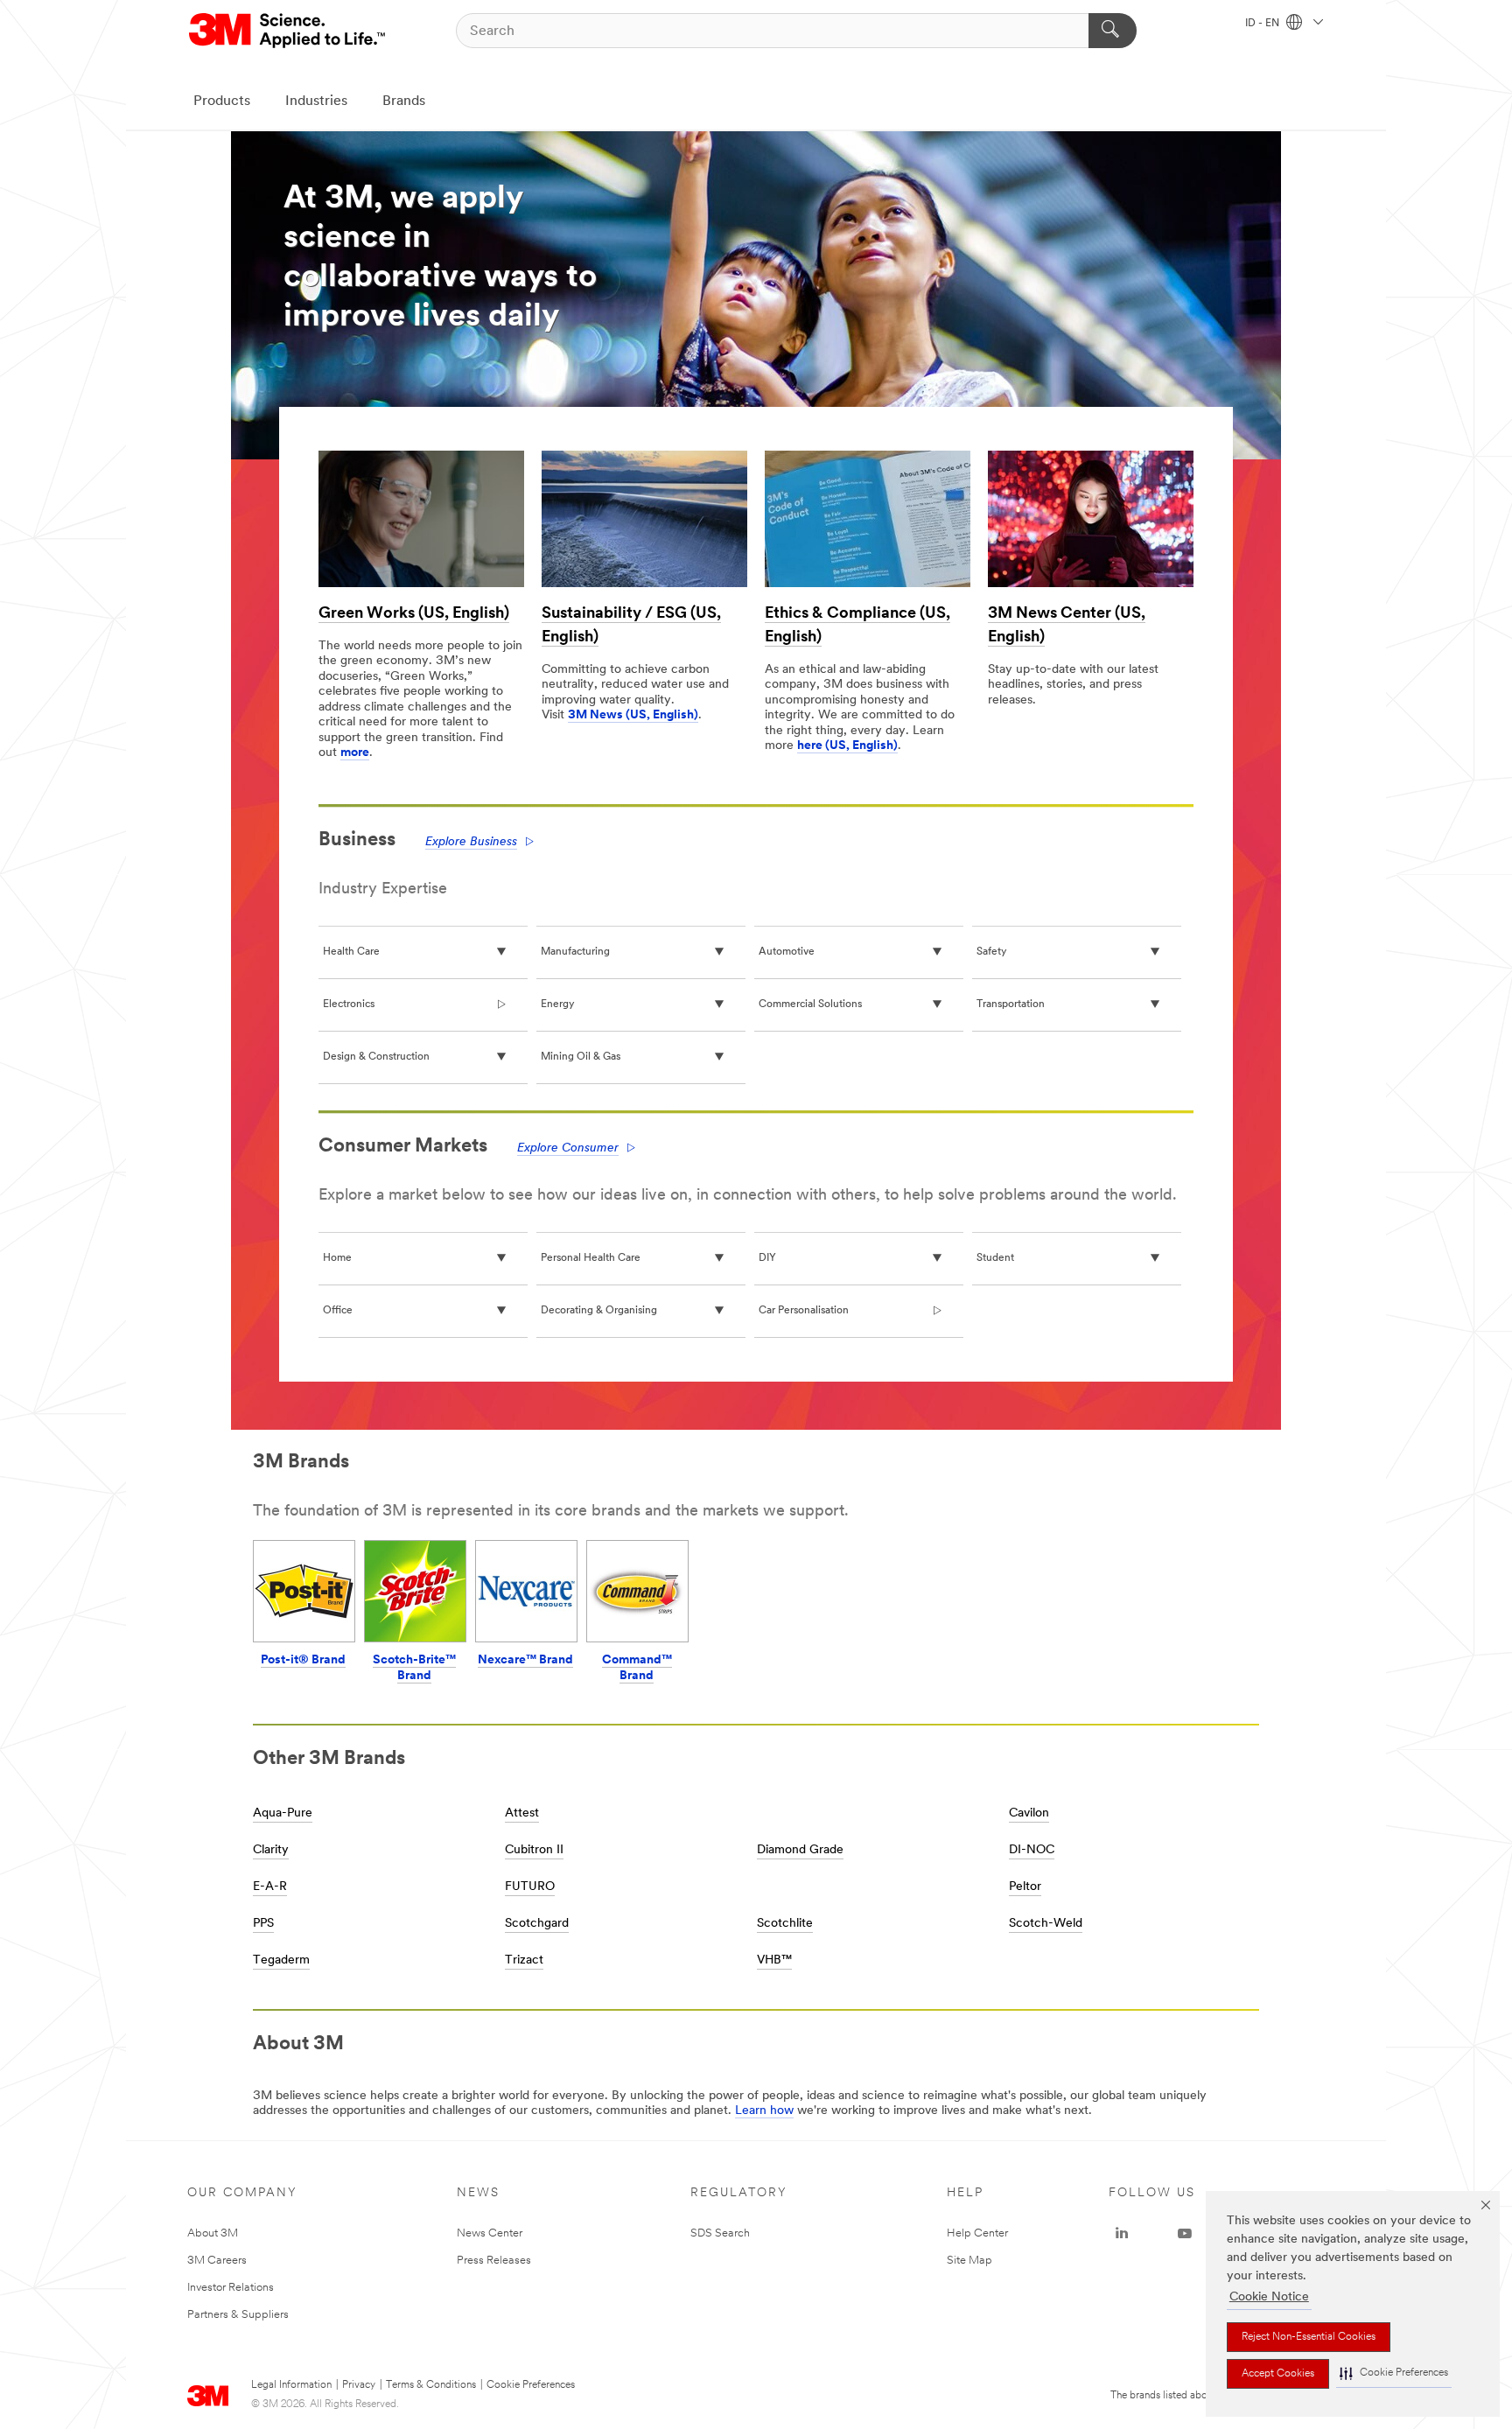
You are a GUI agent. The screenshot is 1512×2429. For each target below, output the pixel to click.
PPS (263, 1924)
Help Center (977, 2233)
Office (338, 1311)
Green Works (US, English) (414, 614)
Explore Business (471, 842)
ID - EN (1263, 24)
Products (222, 101)
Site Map (969, 2261)
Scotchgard (537, 1924)
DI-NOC (1032, 1850)
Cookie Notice (1269, 2297)
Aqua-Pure (283, 1813)
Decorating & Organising (599, 1311)
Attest (522, 1813)
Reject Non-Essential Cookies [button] (1309, 2337)
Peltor (1025, 1887)
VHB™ (774, 1960)
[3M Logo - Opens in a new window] (288, 31)
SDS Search (720, 2233)
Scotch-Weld (1046, 1924)
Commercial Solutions (810, 1004)
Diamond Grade (800, 1850)
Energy (557, 1004)
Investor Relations (231, 2288)
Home (337, 1258)
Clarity (271, 1850)
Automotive (787, 952)
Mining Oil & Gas (581, 1057)
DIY (767, 1258)
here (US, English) (847, 746)
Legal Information (291, 2385)
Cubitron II (534, 1850)
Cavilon (1029, 1813)
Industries (316, 101)
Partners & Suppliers (238, 2315)
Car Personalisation (804, 1311)
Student (995, 1258)
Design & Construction (376, 1057)
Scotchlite (785, 1924)
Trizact (524, 1960)
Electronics (349, 1004)
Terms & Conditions (431, 2385)
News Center (490, 2233)
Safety (991, 952)
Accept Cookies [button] (1278, 2374)
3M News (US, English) (633, 715)
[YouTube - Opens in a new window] (1185, 2234)
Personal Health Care (591, 1258)
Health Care (351, 952)
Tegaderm (281, 1960)
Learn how (764, 2111)
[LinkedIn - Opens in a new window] (1122, 2234)
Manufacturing (575, 952)
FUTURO (530, 1887)
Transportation (1011, 1004)
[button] (1394, 2373)
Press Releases (494, 2261)
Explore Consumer (568, 1148)
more (355, 753)
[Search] (1113, 31)
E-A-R (270, 1887)
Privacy (359, 2385)
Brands (404, 101)
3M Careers (217, 2261)
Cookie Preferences (531, 2385)
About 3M (213, 2233)
